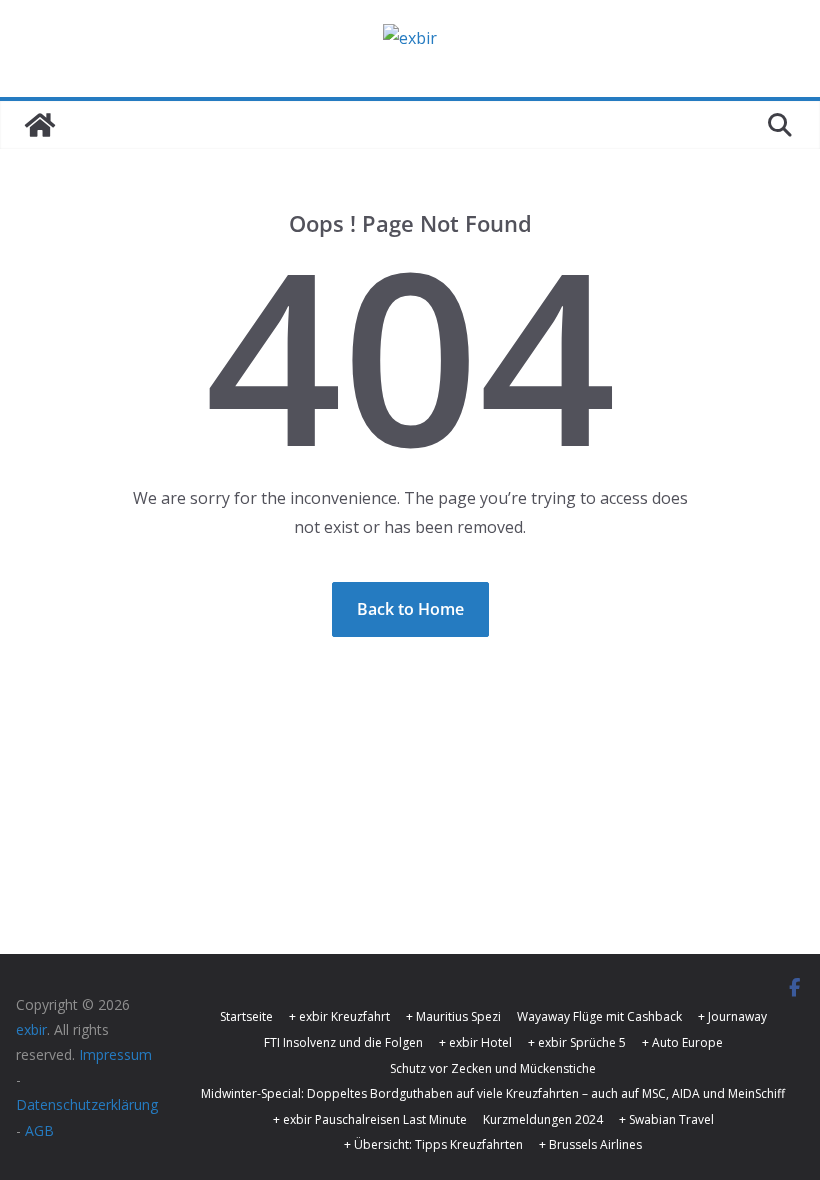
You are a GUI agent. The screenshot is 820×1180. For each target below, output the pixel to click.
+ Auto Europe (682, 1042)
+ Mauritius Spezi (453, 1016)
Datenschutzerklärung (87, 1104)
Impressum (115, 1054)
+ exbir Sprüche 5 (577, 1042)
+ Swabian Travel (666, 1119)
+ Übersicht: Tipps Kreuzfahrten (433, 1144)
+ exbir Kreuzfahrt (339, 1016)
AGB (39, 1130)
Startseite (246, 1016)
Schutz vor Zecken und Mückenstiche (493, 1068)
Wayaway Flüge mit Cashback (599, 1016)
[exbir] (40, 125)
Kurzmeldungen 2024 (543, 1119)
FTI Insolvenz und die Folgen (343, 1042)
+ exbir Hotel (475, 1042)
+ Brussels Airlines (590, 1144)
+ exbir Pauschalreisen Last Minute (370, 1119)
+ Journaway (732, 1016)
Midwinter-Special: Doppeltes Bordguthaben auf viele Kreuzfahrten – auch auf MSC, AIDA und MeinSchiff (493, 1093)
